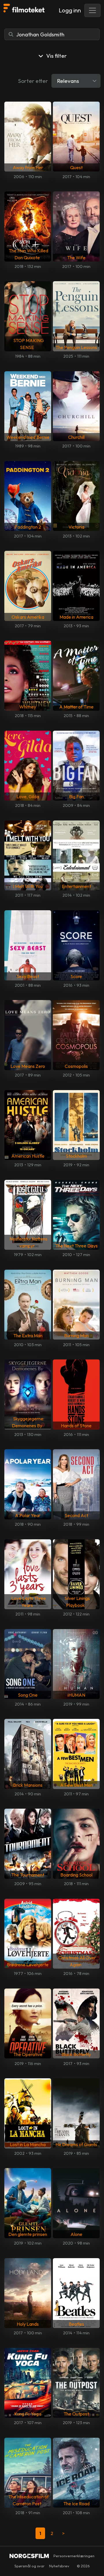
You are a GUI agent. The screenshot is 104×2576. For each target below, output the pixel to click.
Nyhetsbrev (59, 2566)
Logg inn (70, 10)
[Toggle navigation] (92, 10)
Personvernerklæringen (74, 2556)
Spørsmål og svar (29, 2566)
